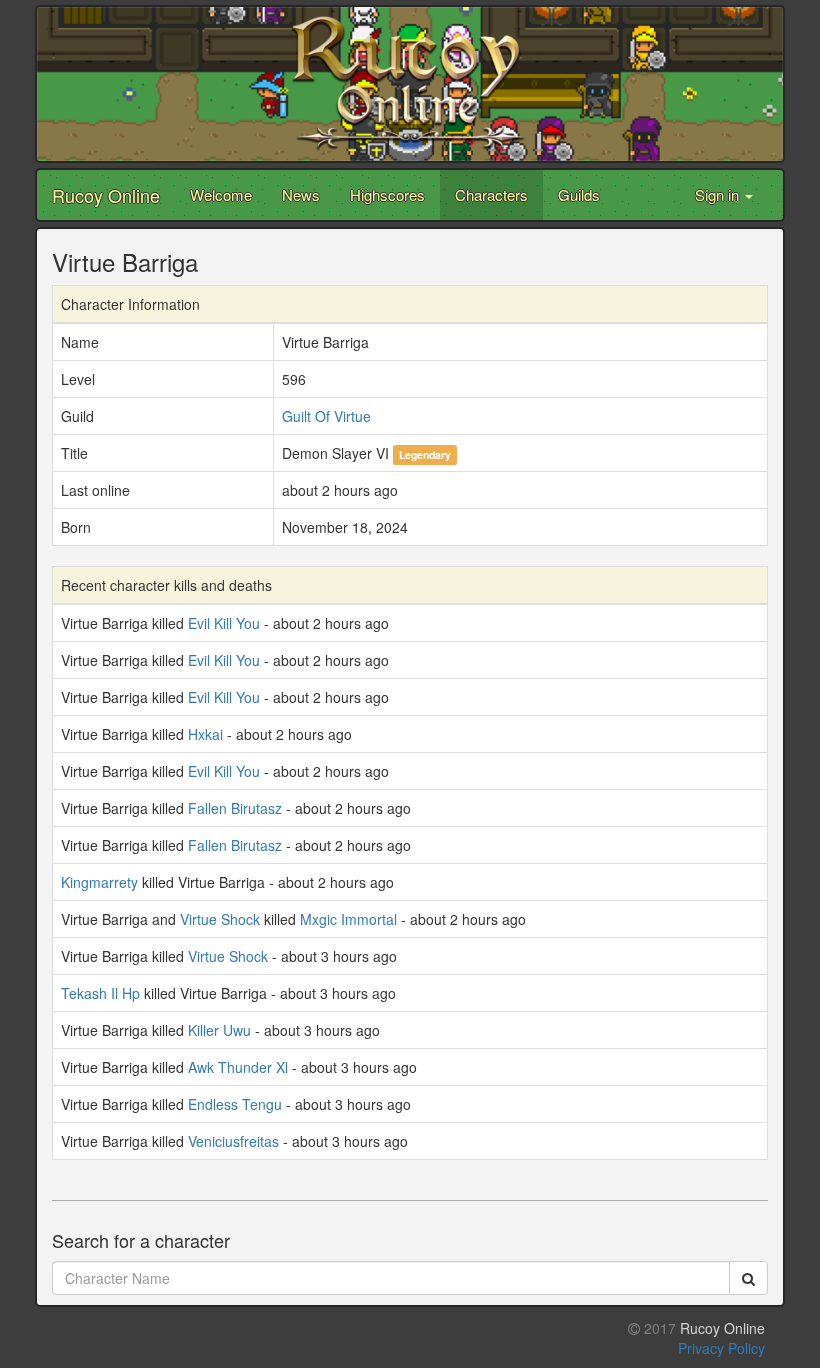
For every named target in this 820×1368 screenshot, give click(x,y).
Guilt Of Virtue (326, 416)
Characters (491, 194)
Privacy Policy (721, 1348)
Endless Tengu (235, 1104)
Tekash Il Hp (100, 993)
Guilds (579, 194)
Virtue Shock (220, 919)
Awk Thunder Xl (238, 1067)
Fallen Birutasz (235, 808)
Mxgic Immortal (348, 919)
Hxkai (205, 734)
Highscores (387, 194)
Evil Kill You (224, 623)
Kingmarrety (99, 882)
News (301, 194)
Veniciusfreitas (233, 1141)
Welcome (221, 194)
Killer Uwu (219, 1030)
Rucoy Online (106, 195)
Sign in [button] (719, 194)
